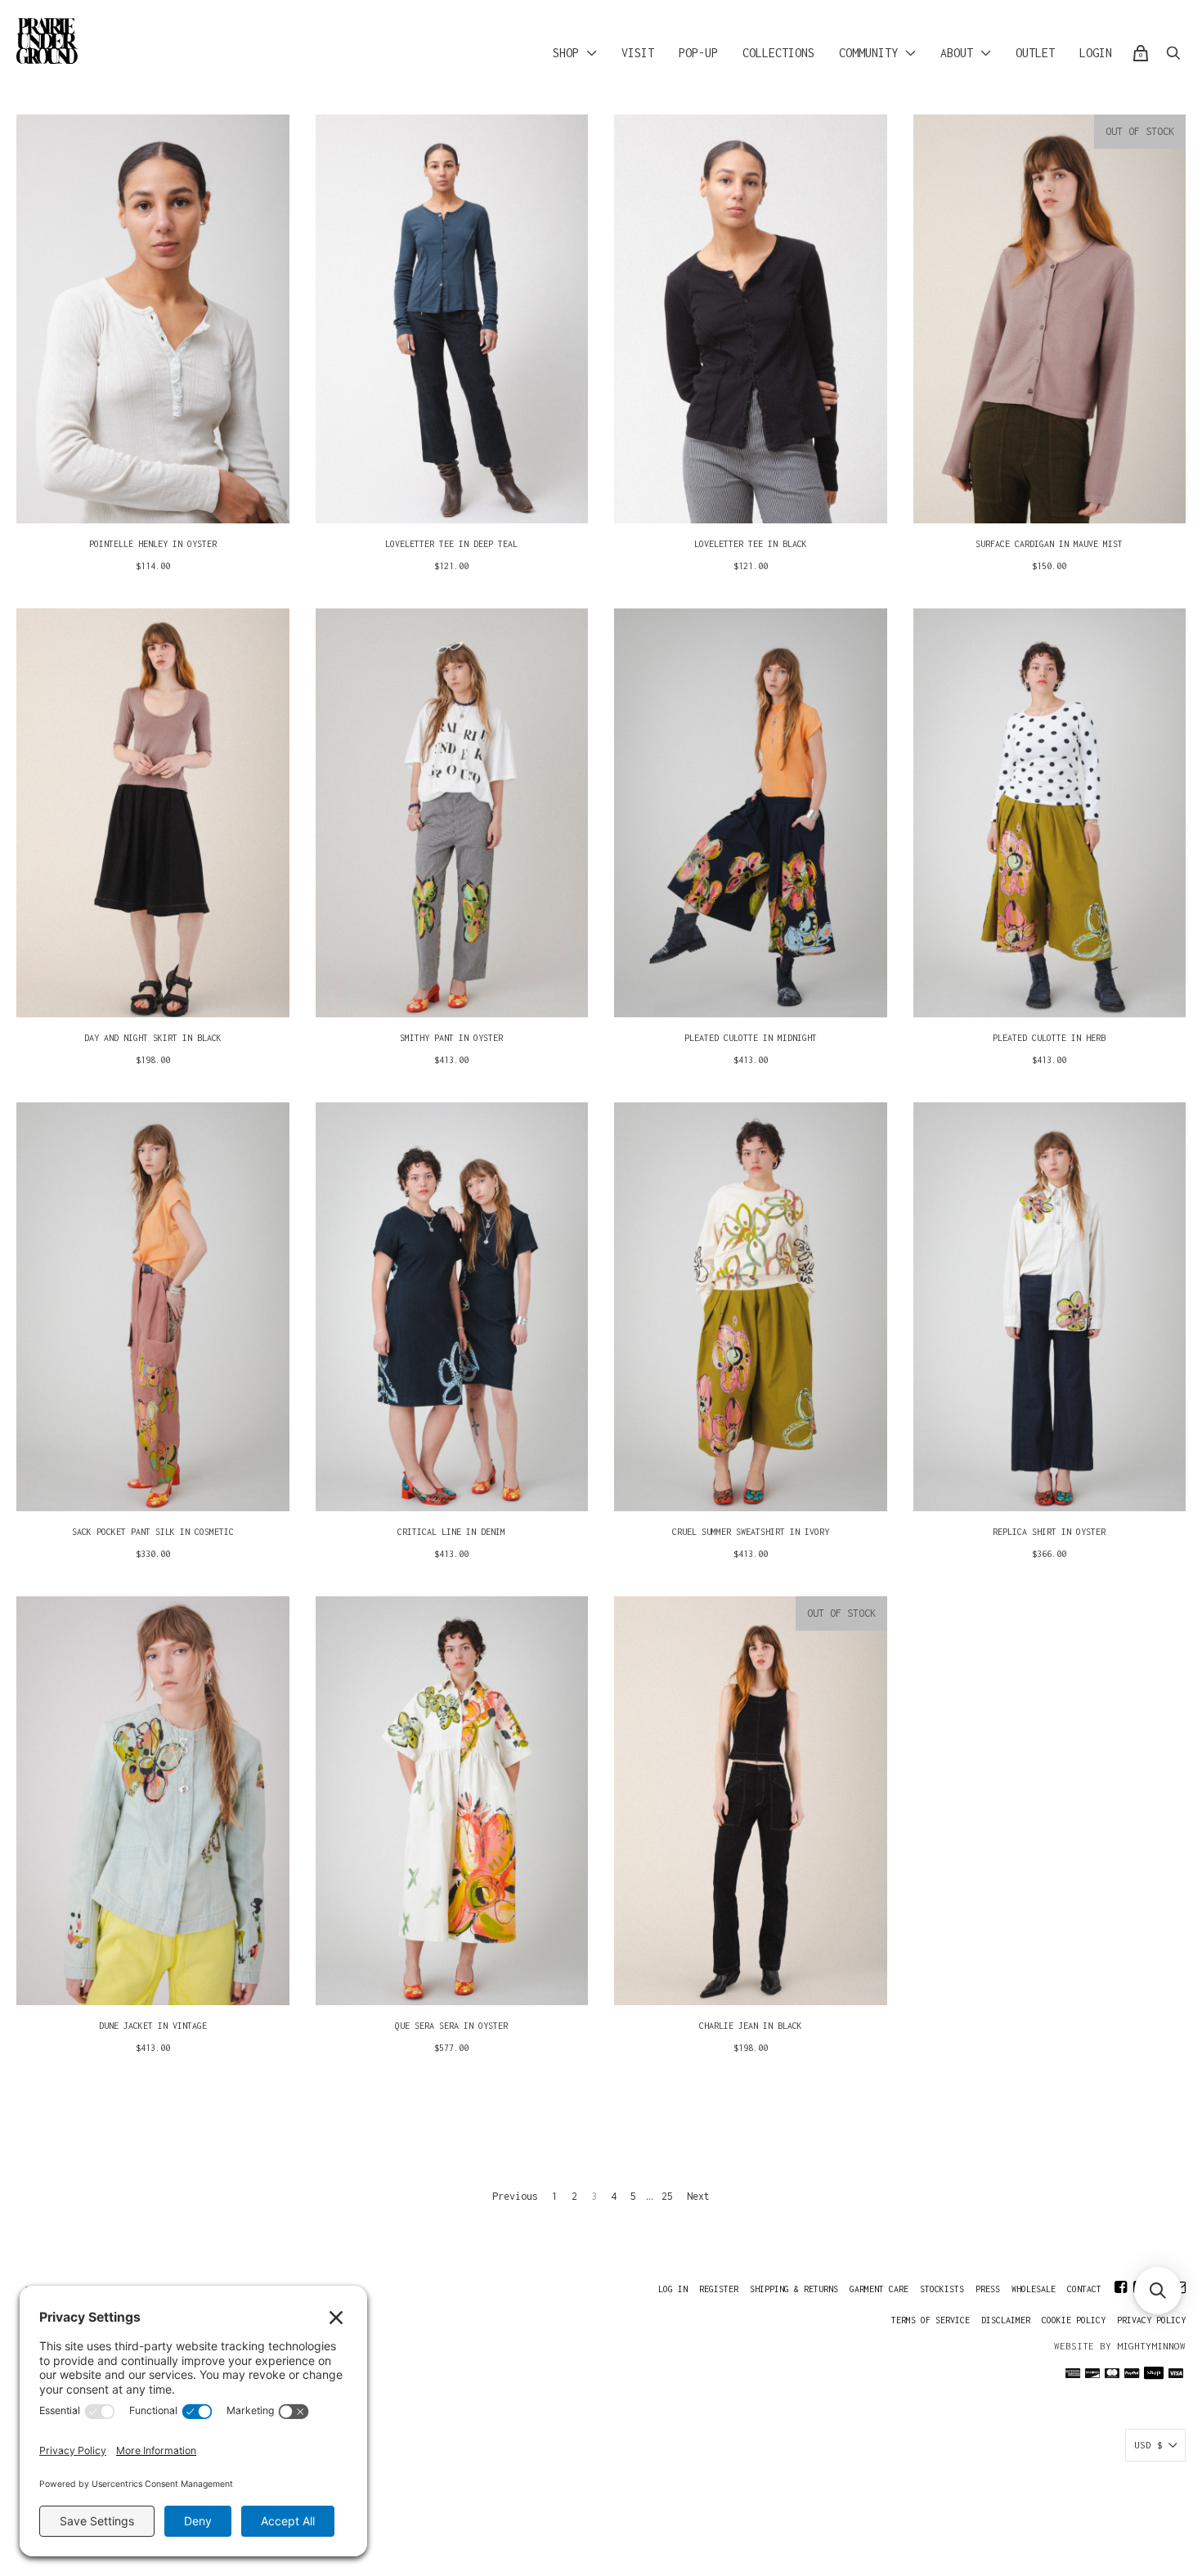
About (957, 53)
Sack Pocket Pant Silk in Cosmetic (153, 1532)
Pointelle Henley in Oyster (153, 544)
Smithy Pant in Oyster (451, 1038)
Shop (566, 53)
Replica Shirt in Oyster (1049, 1532)
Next (698, 2196)
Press (988, 2289)
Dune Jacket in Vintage (153, 2026)
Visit (638, 53)
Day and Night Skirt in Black (153, 1038)
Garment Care (879, 2289)
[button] (1158, 2291)
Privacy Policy (1151, 2320)
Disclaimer (1006, 2320)
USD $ (1148, 2445)
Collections (778, 53)
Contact (1084, 2289)
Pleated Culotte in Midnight (751, 1038)
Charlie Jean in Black (751, 2026)
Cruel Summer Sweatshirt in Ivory (751, 1532)
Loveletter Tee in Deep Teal (451, 544)
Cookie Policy (1074, 2320)
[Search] (1173, 53)
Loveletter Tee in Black (751, 544)
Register (719, 2289)
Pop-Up (698, 53)
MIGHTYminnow (1151, 2346)
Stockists (942, 2289)
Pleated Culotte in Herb (1049, 1038)
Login (1096, 53)
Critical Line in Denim (451, 1532)
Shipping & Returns (794, 2289)
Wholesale (1034, 2289)
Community (868, 53)
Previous (515, 2196)
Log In (673, 2289)
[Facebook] (1121, 2287)
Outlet (1035, 53)
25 (667, 2196)
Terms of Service (931, 2320)
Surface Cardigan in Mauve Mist (1049, 544)
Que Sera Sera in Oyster (451, 2026)
